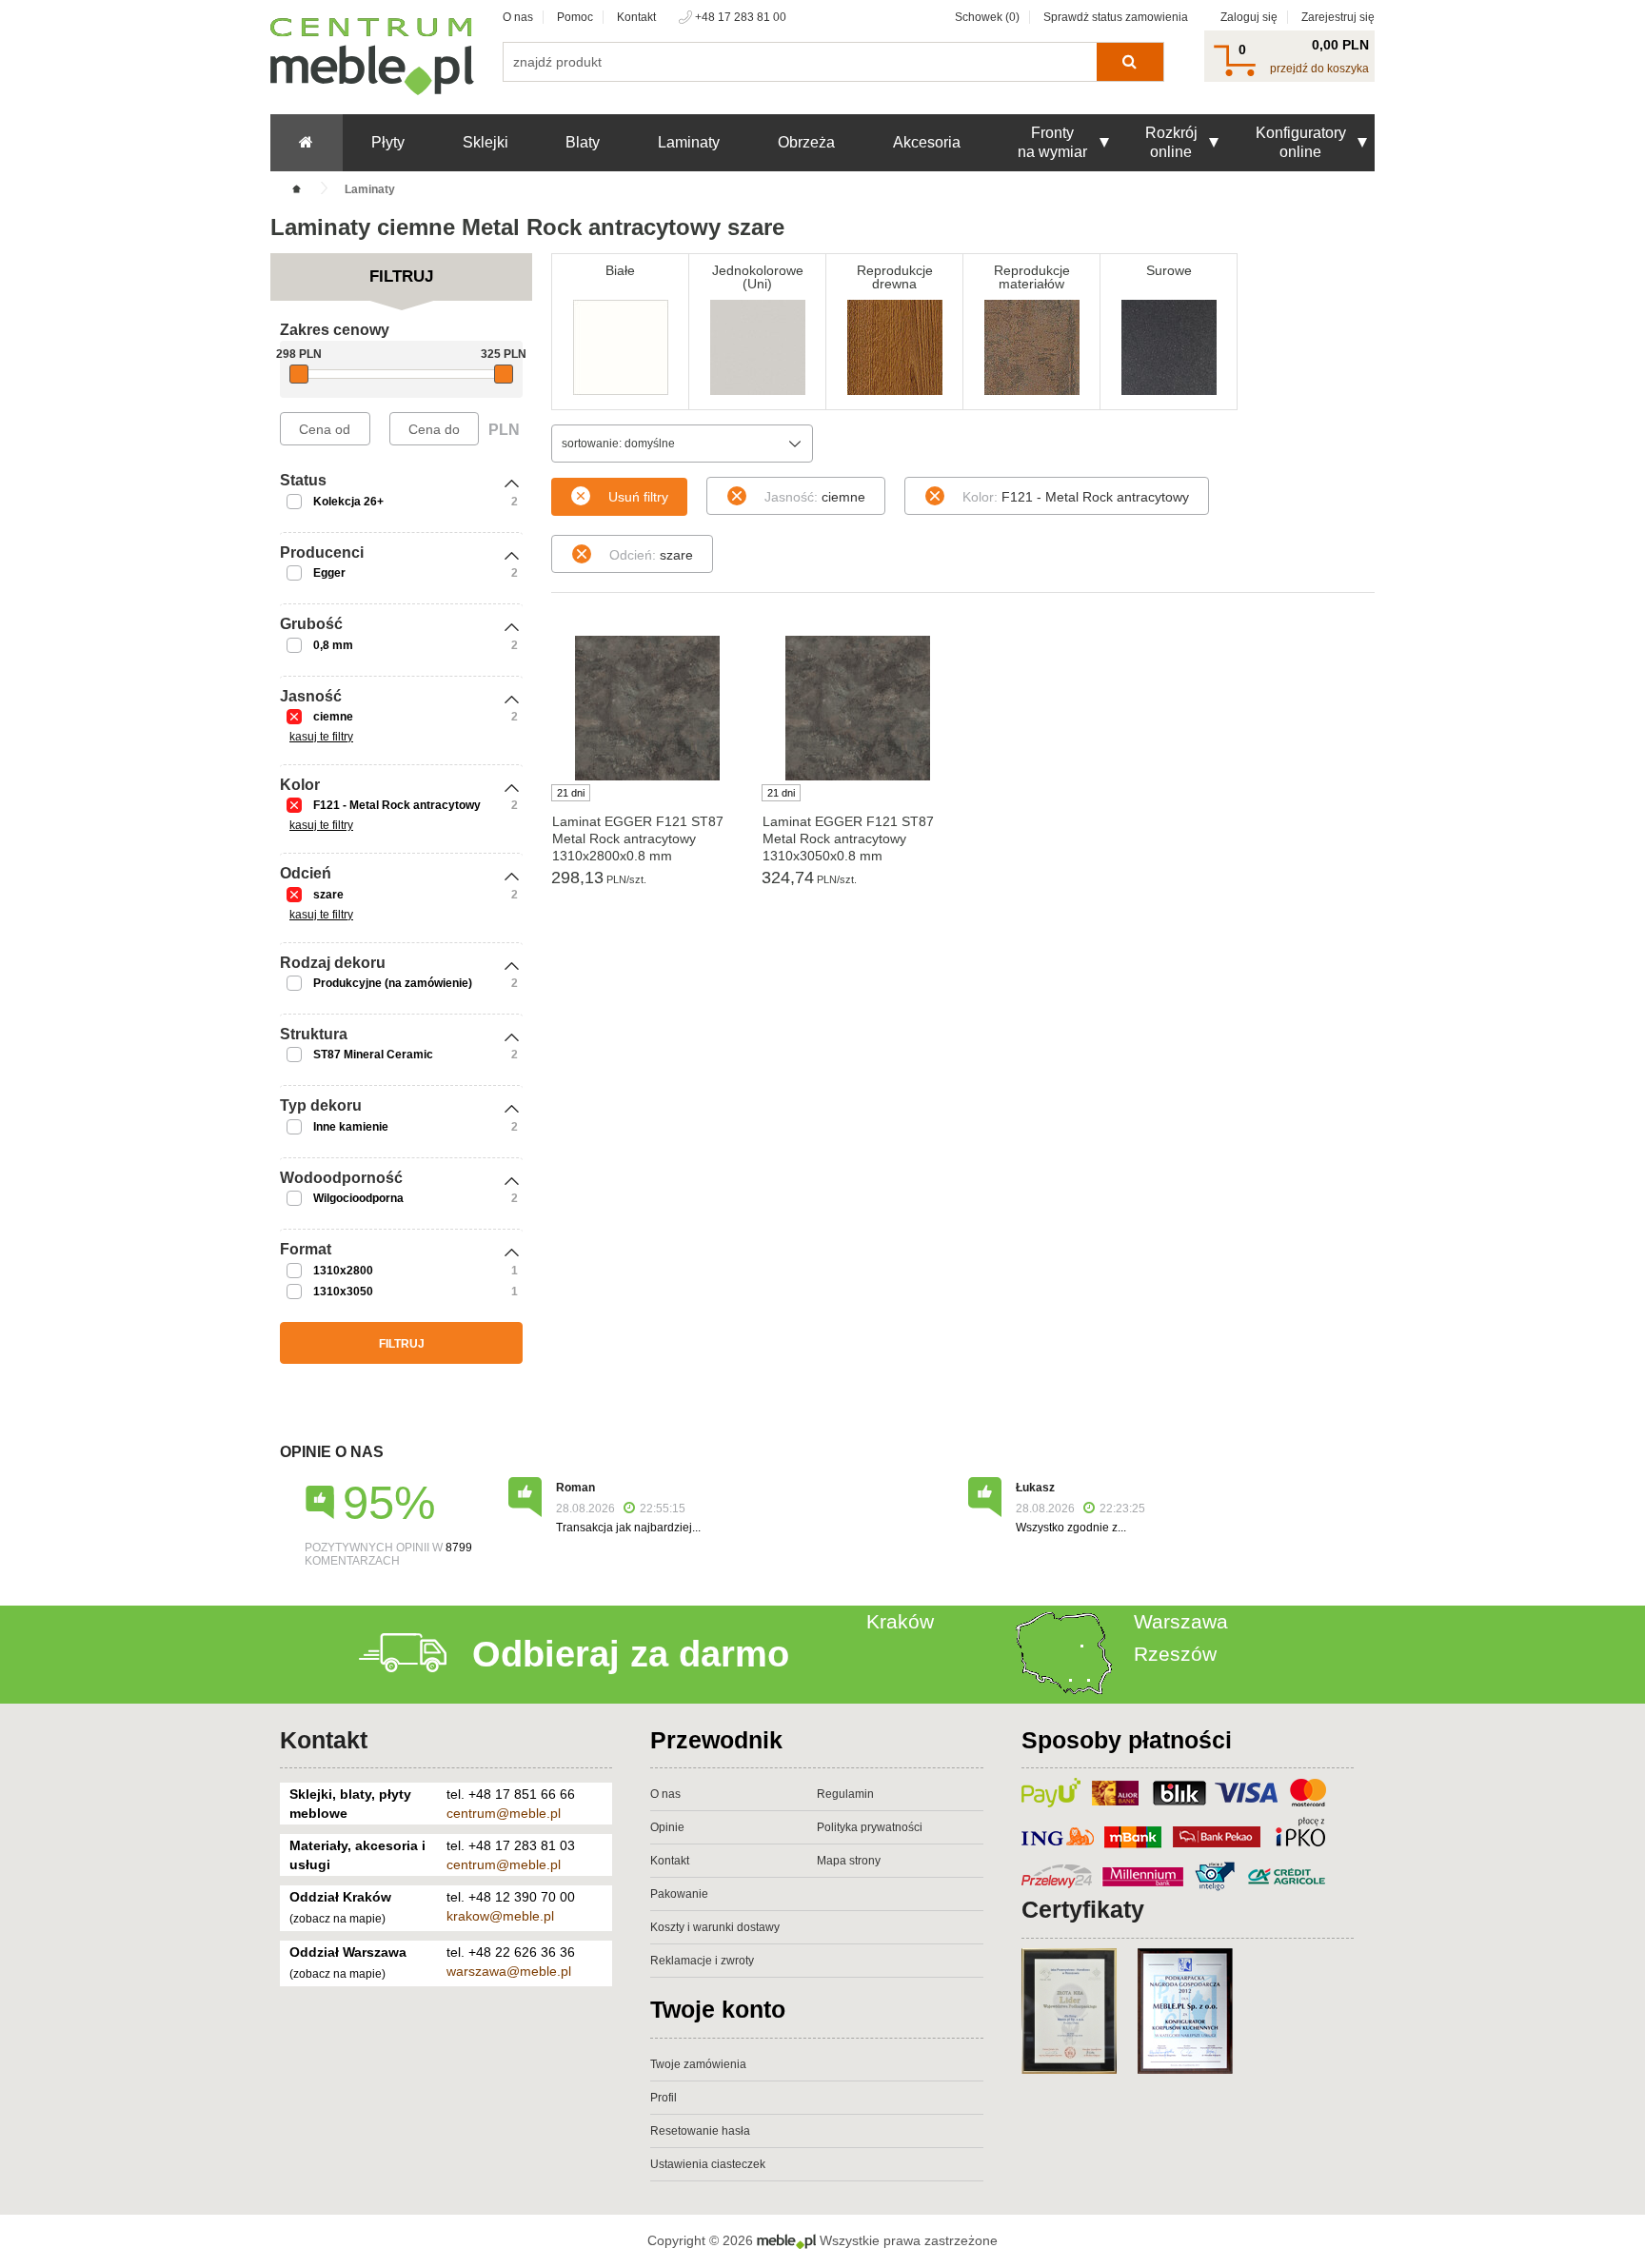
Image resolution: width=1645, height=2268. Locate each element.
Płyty (388, 142)
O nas (518, 17)
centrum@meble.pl (504, 1813)
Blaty (583, 142)
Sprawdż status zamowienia (1116, 17)
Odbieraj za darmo (631, 1654)
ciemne (333, 717)
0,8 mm (333, 645)
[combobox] (682, 444)
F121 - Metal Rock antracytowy (397, 805)
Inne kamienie (351, 1127)
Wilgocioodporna (358, 1198)
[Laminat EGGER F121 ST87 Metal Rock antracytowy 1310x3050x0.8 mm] (857, 708)
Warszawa (1181, 1621)
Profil (664, 2098)
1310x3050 (343, 1292)
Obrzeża (806, 142)
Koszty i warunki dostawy (715, 1927)
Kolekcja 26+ (348, 502)
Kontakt (636, 17)
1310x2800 (343, 1271)
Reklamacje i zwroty (702, 1961)
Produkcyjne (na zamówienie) (393, 983)
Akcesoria (927, 142)
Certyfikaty (1083, 1909)
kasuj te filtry (321, 737)
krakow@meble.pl (500, 1916)
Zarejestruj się (1338, 17)
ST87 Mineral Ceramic (373, 1055)
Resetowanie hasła (700, 2131)
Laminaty (689, 142)
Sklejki (486, 142)
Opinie (667, 1827)
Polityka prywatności (870, 1827)
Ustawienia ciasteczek (708, 2164)
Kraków (900, 1621)
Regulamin (845, 1794)
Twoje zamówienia (698, 2064)
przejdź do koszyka (1319, 69)
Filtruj (402, 1344)
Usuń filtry (638, 497)
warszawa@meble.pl (509, 1971)
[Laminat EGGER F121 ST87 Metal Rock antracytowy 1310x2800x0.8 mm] (647, 708)
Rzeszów (1175, 1654)
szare (328, 895)
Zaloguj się (1249, 17)
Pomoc (575, 17)
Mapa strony (849, 1861)
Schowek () (987, 17)
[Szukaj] (1130, 62)
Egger (329, 573)
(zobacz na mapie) (337, 1919)
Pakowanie (679, 1894)
